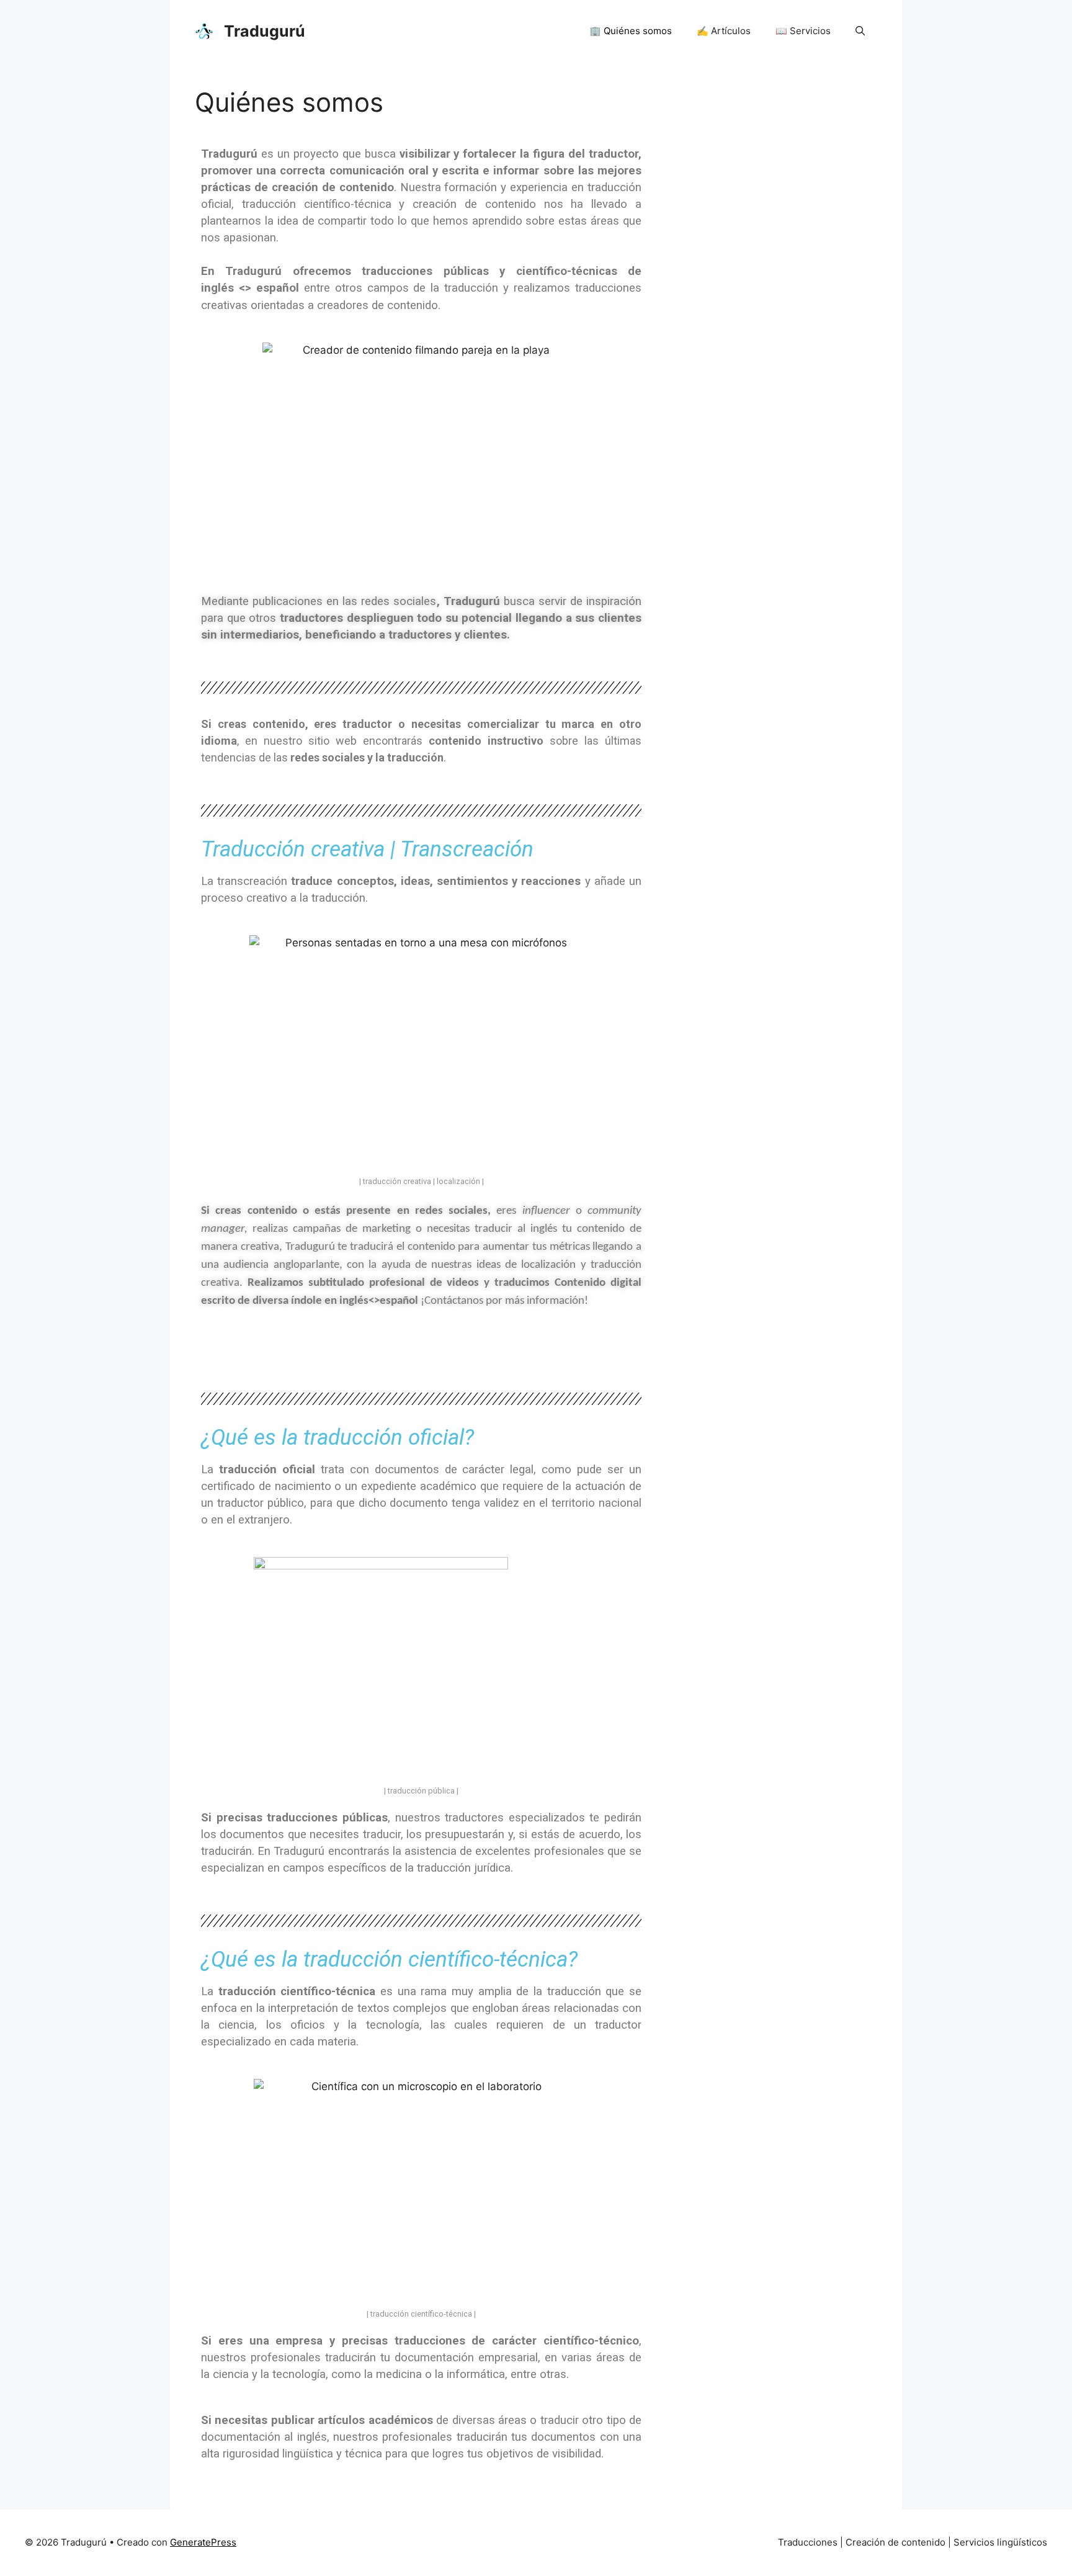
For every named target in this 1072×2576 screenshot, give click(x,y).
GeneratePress (203, 2542)
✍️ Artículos (724, 31)
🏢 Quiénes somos (631, 31)
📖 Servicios (803, 31)
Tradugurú (265, 31)
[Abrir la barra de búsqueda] (860, 31)
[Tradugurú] (204, 30)
